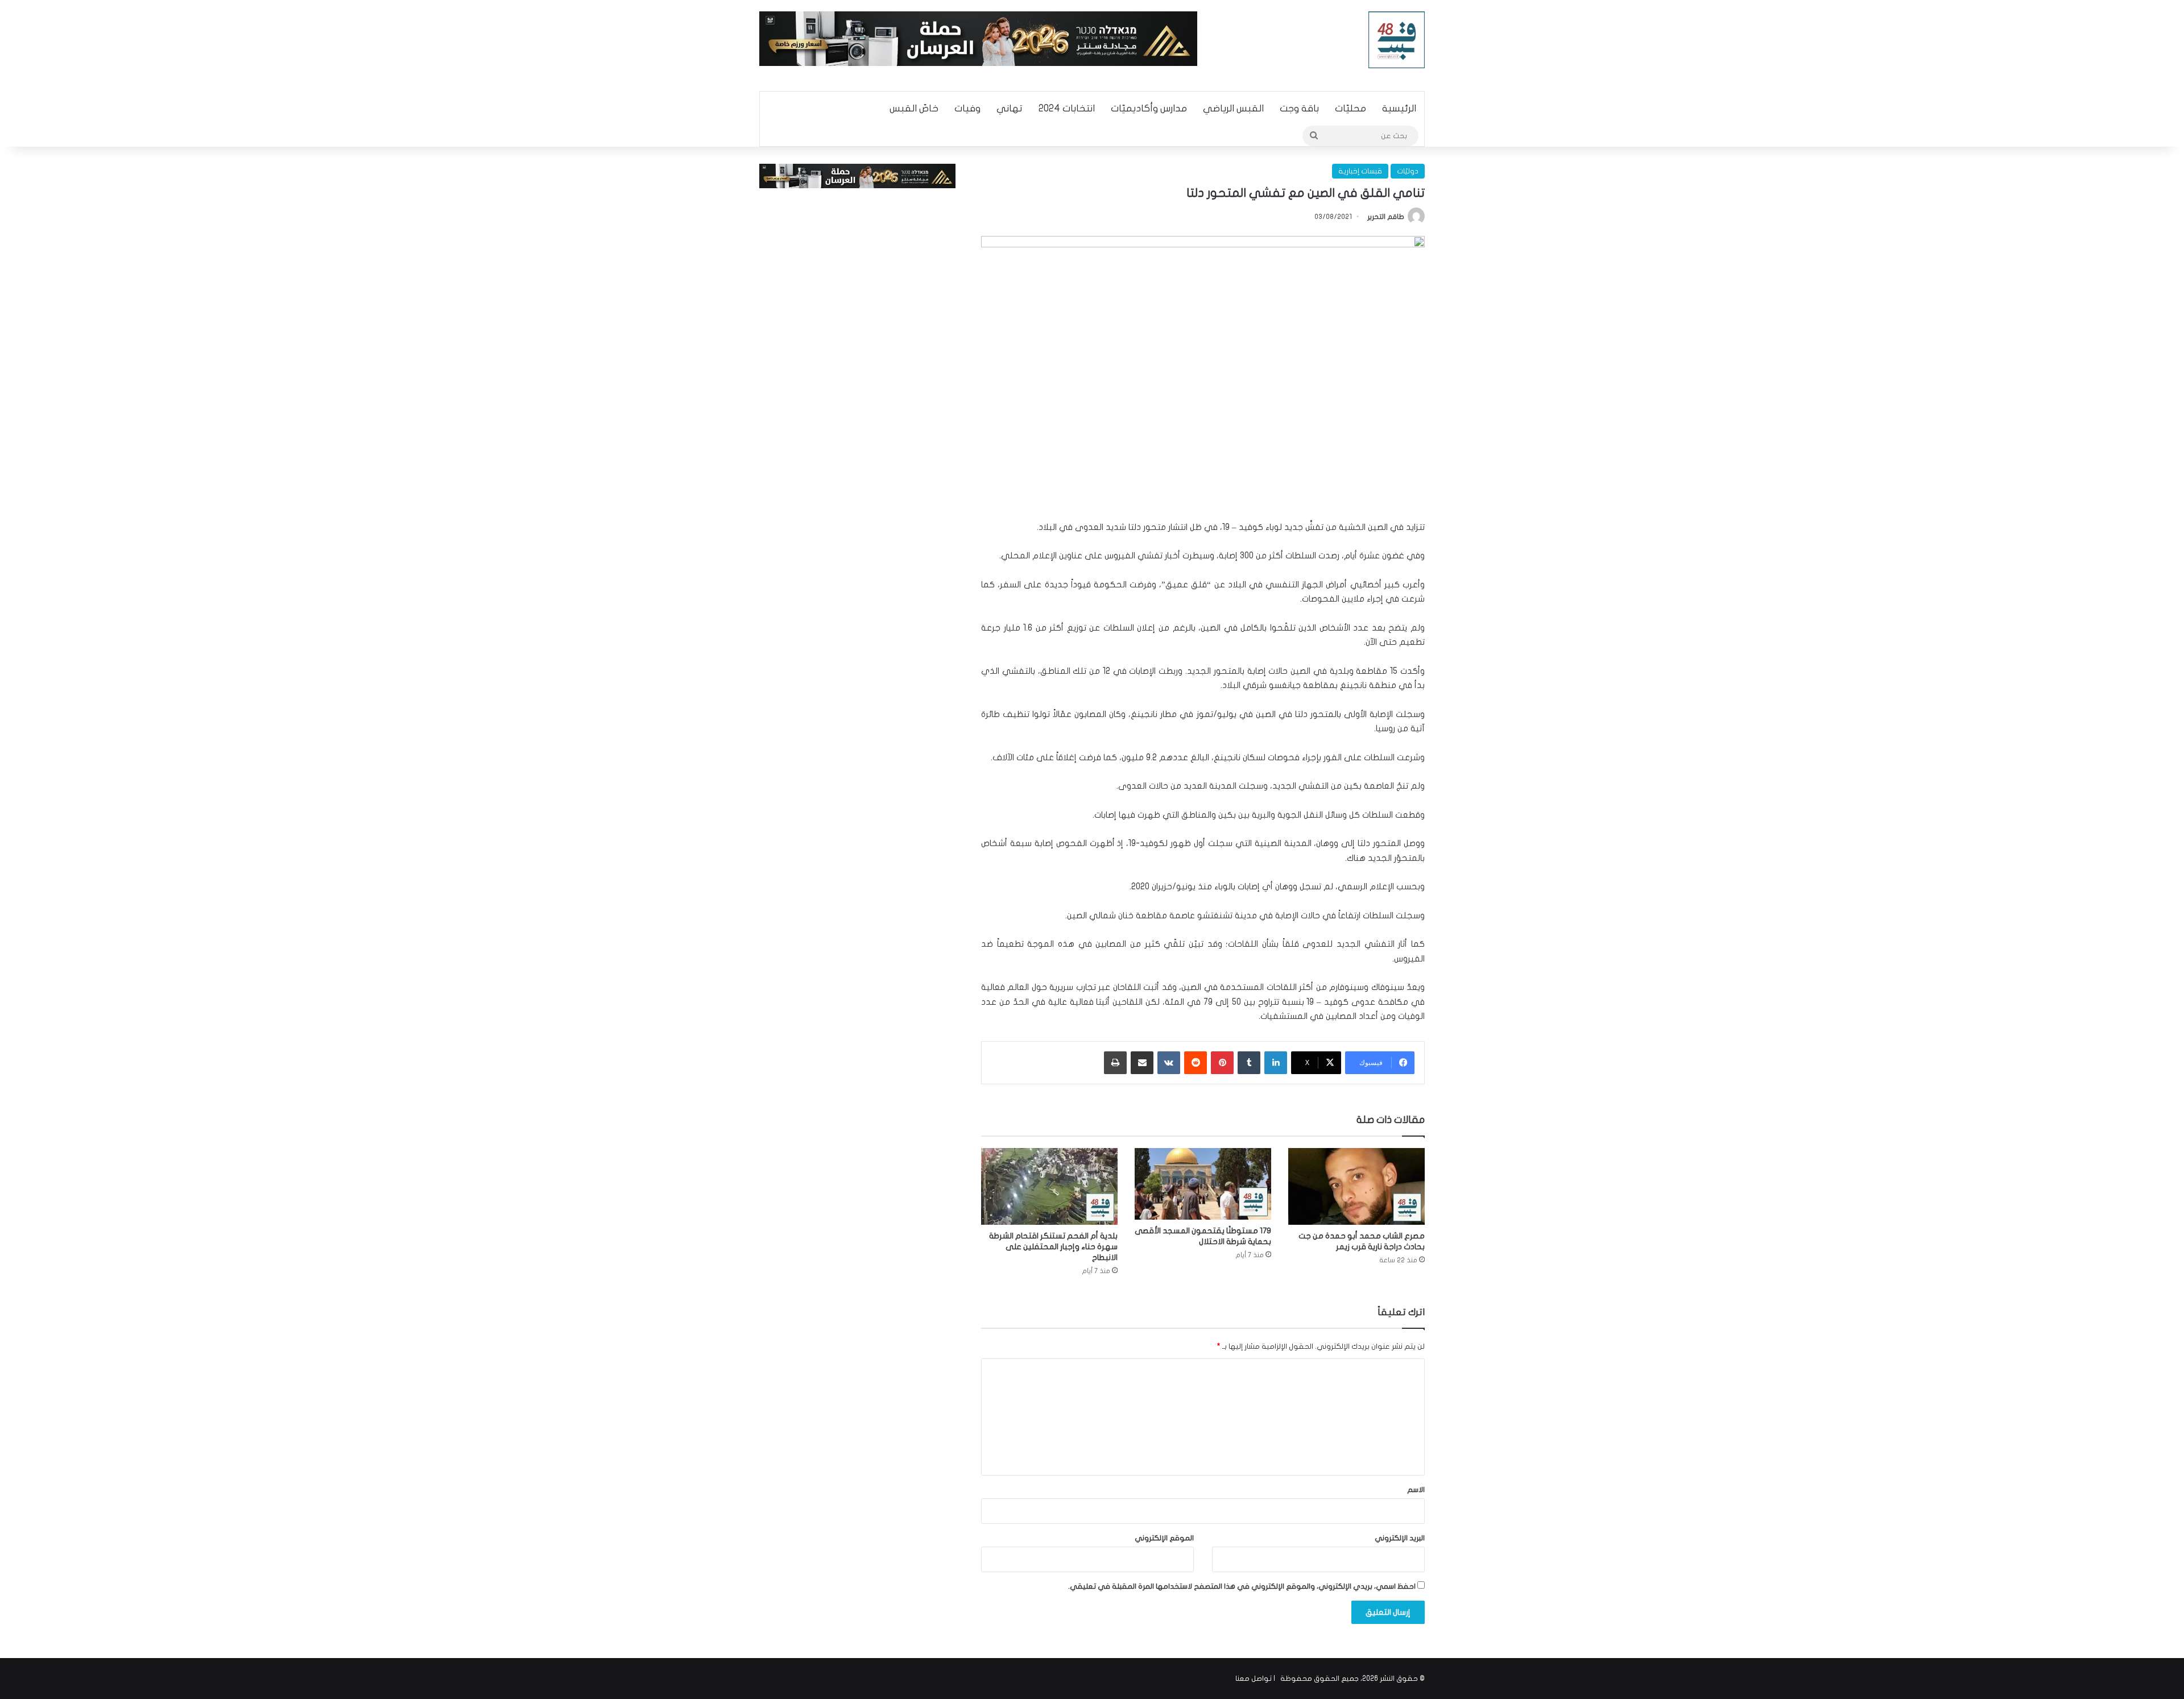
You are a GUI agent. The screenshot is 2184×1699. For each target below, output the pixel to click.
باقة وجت (1299, 108)
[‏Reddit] (1196, 1063)
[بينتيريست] (1222, 1063)
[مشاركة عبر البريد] (1142, 1063)
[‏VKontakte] (1169, 1063)
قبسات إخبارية (1360, 171)
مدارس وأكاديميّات (1149, 108)
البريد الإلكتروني (1400, 1538)
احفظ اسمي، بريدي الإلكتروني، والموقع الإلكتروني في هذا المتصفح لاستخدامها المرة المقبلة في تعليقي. (1242, 1586)
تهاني (1010, 108)
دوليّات (1408, 171)
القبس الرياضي (1233, 108)
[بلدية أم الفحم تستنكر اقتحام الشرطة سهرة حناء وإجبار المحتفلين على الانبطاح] (1049, 1186)
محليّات (1350, 108)
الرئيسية (1399, 108)
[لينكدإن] (1276, 1063)
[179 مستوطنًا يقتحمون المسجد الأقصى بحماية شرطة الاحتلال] (1203, 1184)
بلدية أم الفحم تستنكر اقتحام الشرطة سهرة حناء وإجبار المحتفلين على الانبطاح (1053, 1247)
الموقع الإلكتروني (1164, 1538)
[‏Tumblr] (1249, 1063)
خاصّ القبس (914, 108)
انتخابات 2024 (1067, 108)
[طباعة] (1115, 1063)
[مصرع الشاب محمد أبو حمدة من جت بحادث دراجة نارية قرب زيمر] (1356, 1186)
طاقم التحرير (1386, 217)
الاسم (1416, 1490)
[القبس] (1397, 40)
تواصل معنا (1254, 1679)
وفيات (967, 108)
